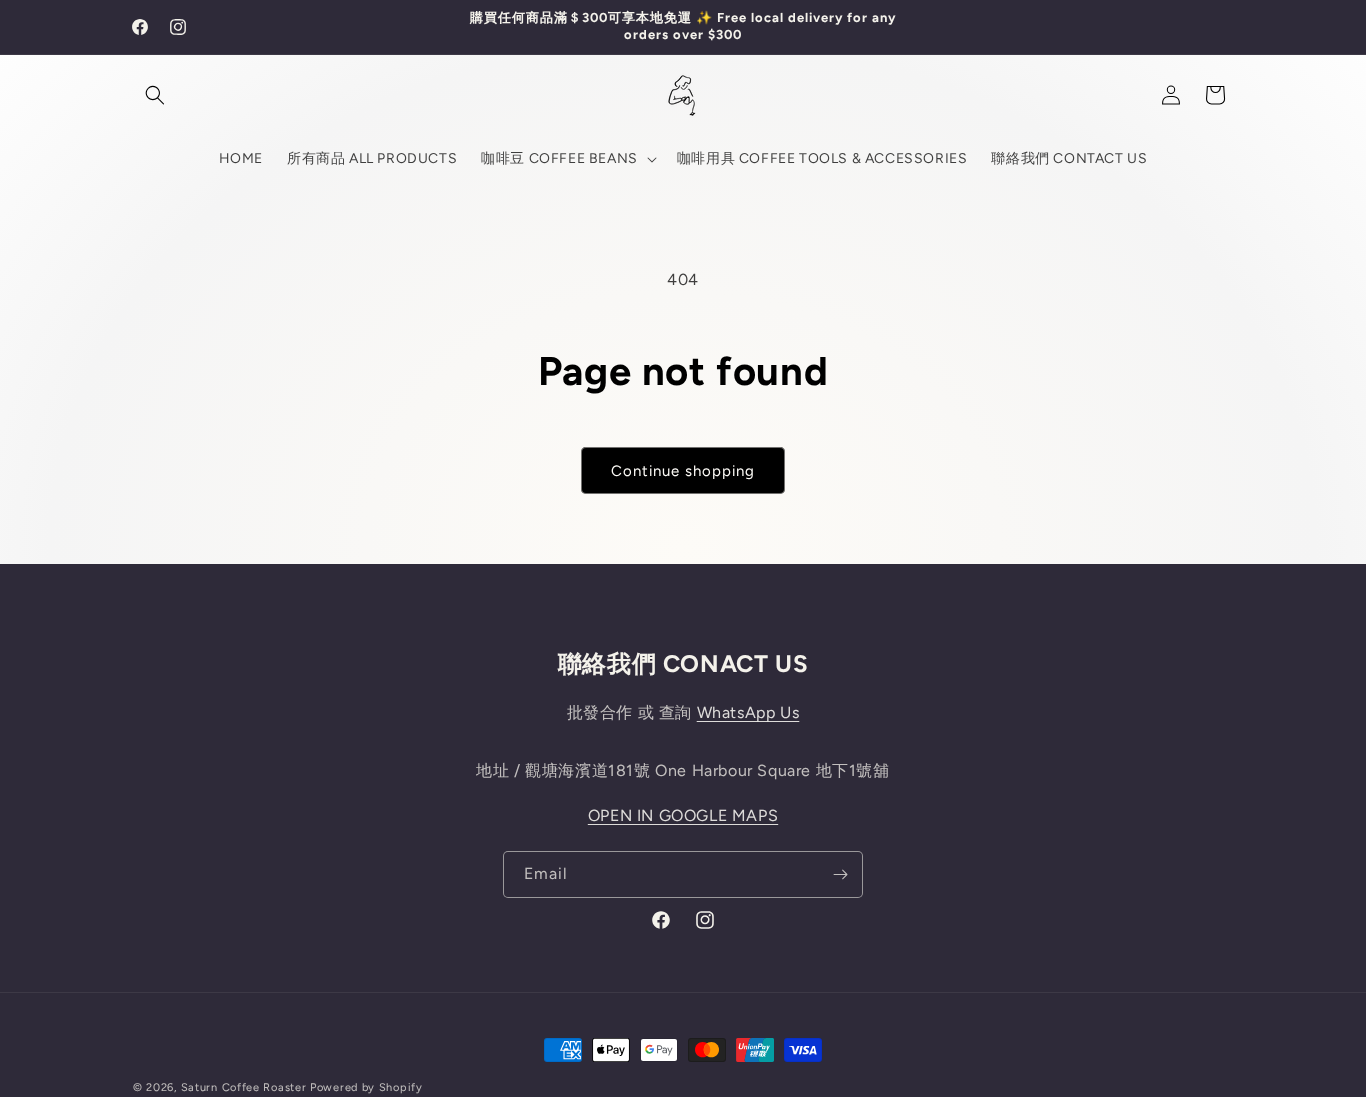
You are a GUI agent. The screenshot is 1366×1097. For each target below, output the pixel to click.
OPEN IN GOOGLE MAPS (683, 815)
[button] (155, 95)
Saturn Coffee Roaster (244, 1087)
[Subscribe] (840, 874)
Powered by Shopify (366, 1087)
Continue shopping (683, 471)
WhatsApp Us (748, 712)
